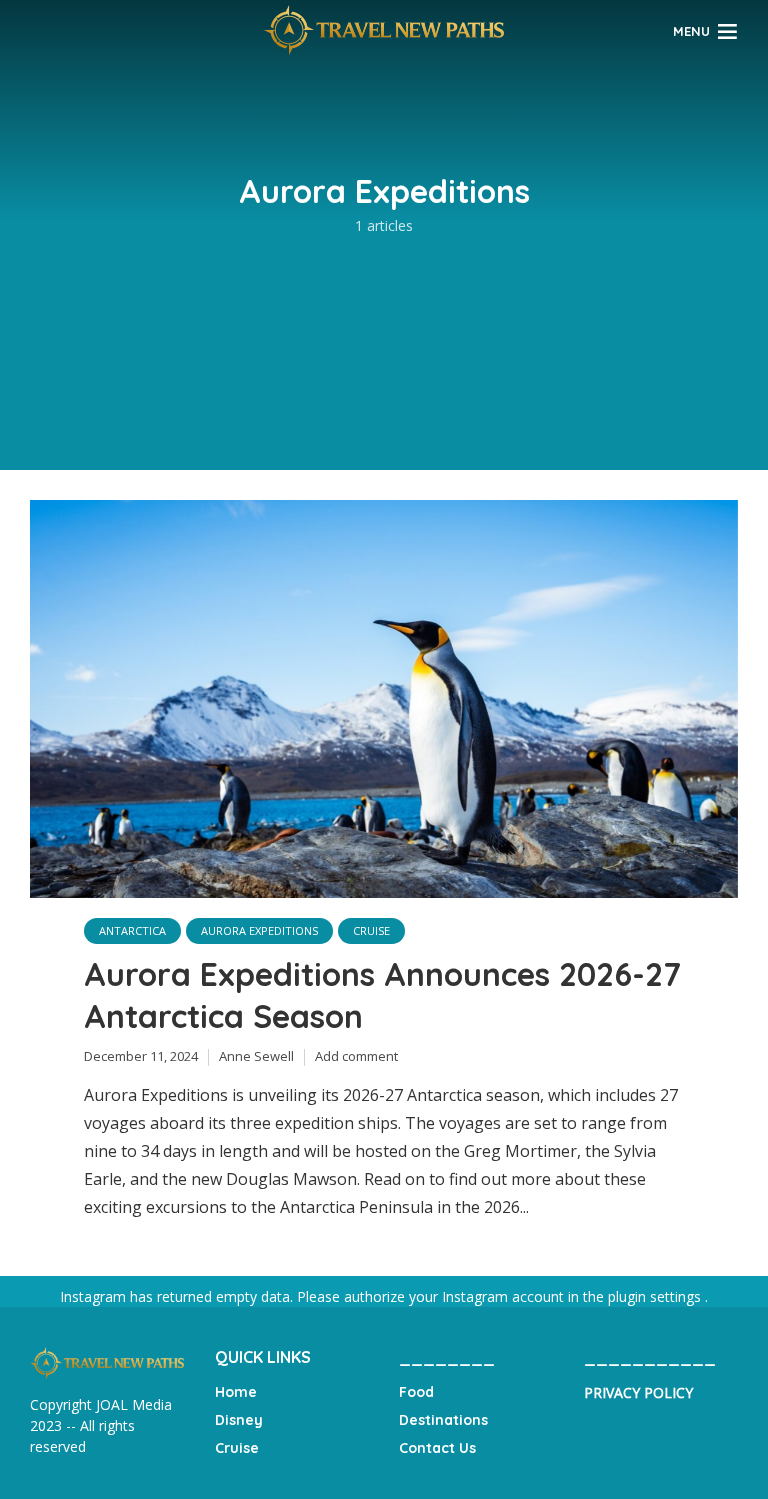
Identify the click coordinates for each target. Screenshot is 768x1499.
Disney (239, 1420)
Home (236, 1392)
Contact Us (437, 1448)
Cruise (371, 930)
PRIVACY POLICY (638, 1392)
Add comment (356, 1056)
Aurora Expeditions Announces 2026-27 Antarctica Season (382, 995)
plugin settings (656, 1296)
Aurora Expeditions (259, 930)
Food (416, 1392)
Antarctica (132, 930)
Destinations (443, 1420)
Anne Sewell (256, 1056)
